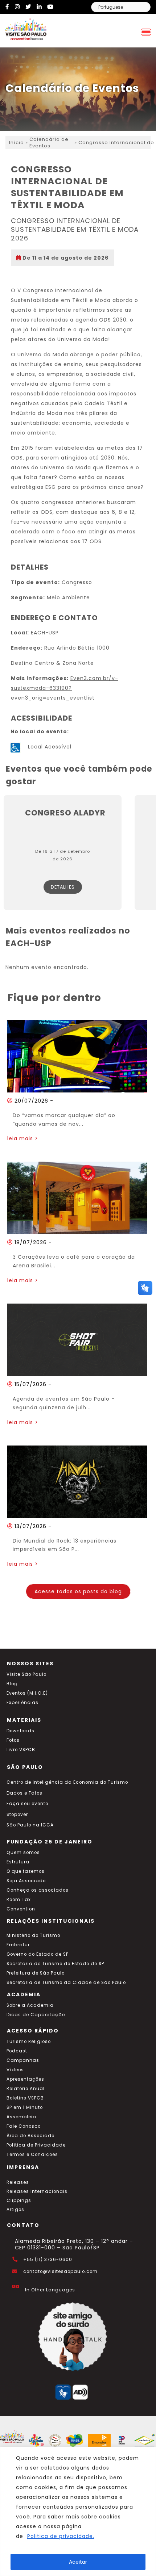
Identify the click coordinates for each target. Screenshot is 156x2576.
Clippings (19, 2200)
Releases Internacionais (37, 2191)
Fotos (13, 1740)
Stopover (17, 1814)
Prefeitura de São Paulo (36, 1973)
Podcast (17, 2051)
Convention (21, 1909)
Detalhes (63, 887)
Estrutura (18, 1862)
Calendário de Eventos (49, 143)
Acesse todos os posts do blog (78, 1591)
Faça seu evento (27, 1804)
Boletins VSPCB (25, 2098)
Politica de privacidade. (61, 2536)
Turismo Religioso (29, 2042)
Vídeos (15, 2070)
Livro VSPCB (21, 1750)
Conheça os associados (38, 1890)
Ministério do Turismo (33, 1935)
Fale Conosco (24, 2126)
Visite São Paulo (26, 1674)
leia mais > (23, 1138)
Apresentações (25, 2079)
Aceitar (78, 2562)
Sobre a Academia (30, 2005)
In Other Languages (50, 2290)
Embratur (18, 1945)
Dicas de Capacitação (36, 2015)
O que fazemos (26, 1871)
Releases (18, 2182)
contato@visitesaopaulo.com (60, 2271)
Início (17, 143)
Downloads (20, 1731)
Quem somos (23, 1853)
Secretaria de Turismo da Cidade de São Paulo (66, 1983)
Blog (12, 1684)
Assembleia (21, 2117)
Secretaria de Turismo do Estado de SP (55, 1964)
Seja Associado (26, 1881)
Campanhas (23, 2060)
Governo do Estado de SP (38, 1954)
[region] (78, 2511)
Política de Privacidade (36, 2145)
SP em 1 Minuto (25, 2107)
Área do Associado (30, 2136)
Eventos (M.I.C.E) (27, 1693)
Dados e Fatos (24, 1793)
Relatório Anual (26, 2089)
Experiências (22, 1703)
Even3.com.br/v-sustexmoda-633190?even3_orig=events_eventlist (65, 688)
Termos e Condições (32, 2155)
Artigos (15, 2210)
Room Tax (19, 1900)
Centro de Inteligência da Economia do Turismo (67, 1782)
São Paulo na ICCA (30, 1825)
